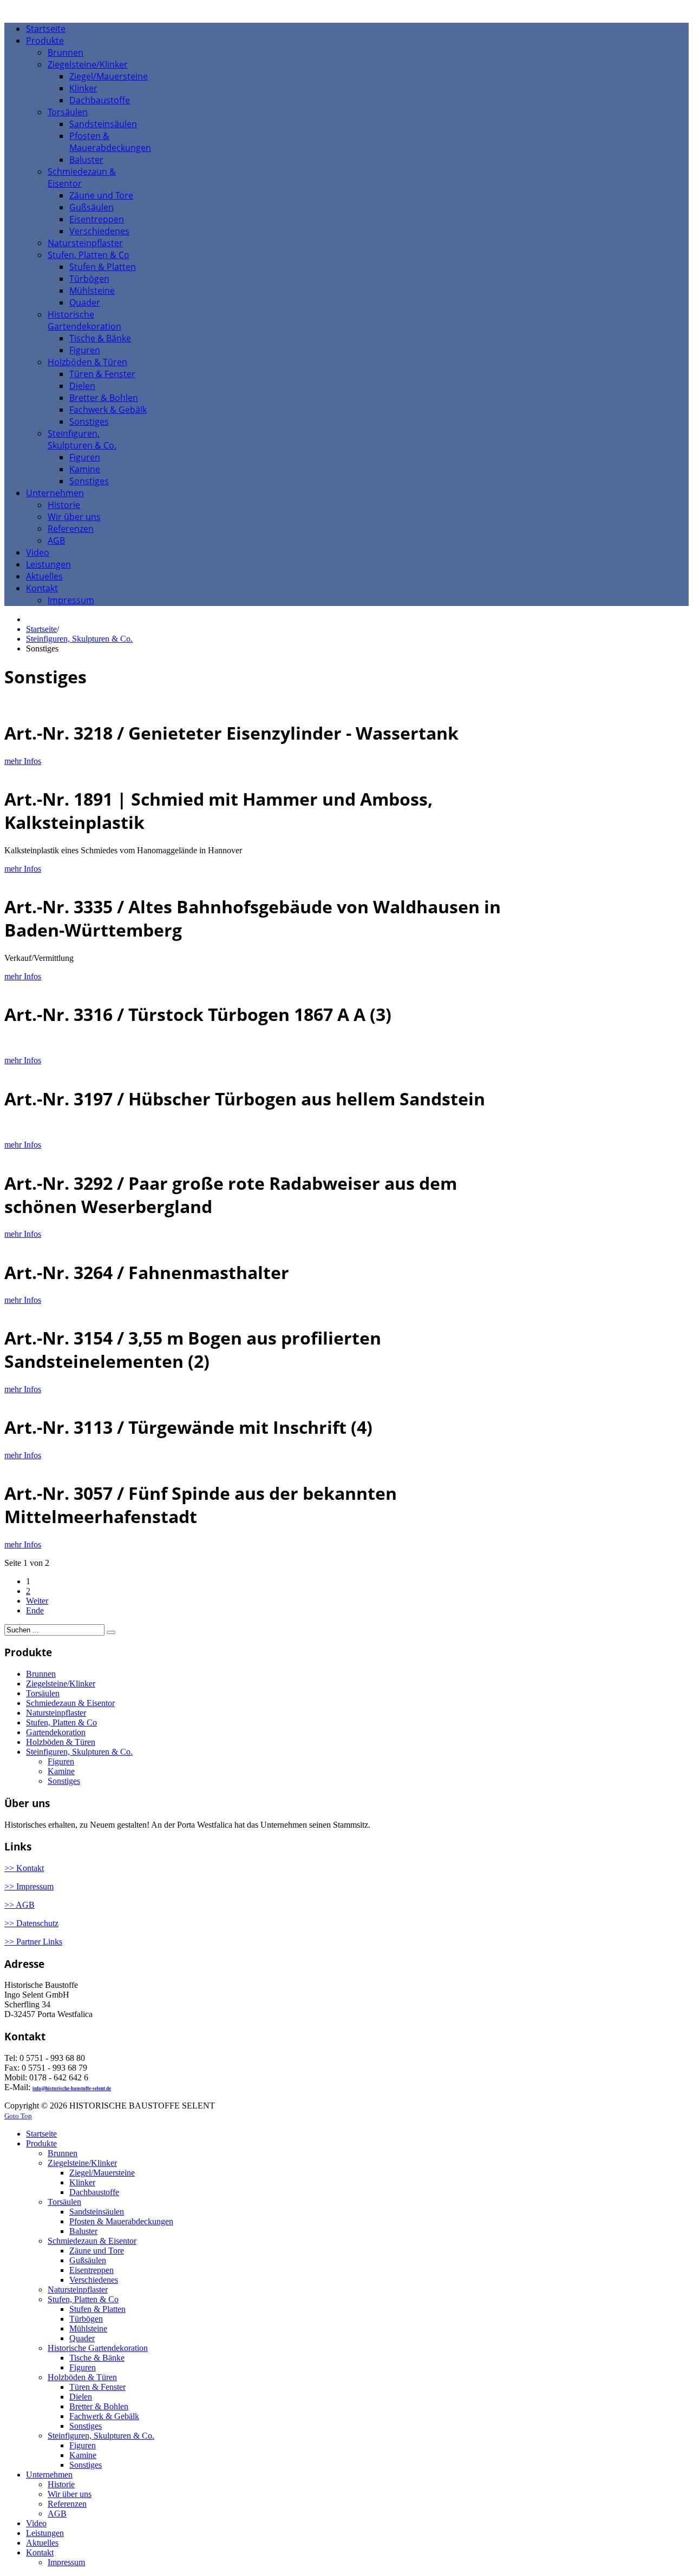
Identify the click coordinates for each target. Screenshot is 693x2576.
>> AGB (19, 1905)
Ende (35, 1610)
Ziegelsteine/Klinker (61, 1684)
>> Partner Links (33, 1942)
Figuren (61, 1761)
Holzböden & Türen (61, 1742)
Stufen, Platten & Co (61, 1722)
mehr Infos (23, 761)
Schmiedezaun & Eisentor (70, 1703)
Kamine (61, 1771)
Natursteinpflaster (56, 1713)
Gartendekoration (56, 1732)
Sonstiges (64, 1781)
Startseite (41, 629)
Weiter (37, 1601)
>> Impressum (29, 1886)
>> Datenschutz (31, 1923)
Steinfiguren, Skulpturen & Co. (79, 639)
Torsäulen (43, 1693)
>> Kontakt (24, 1868)
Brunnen (41, 1674)
